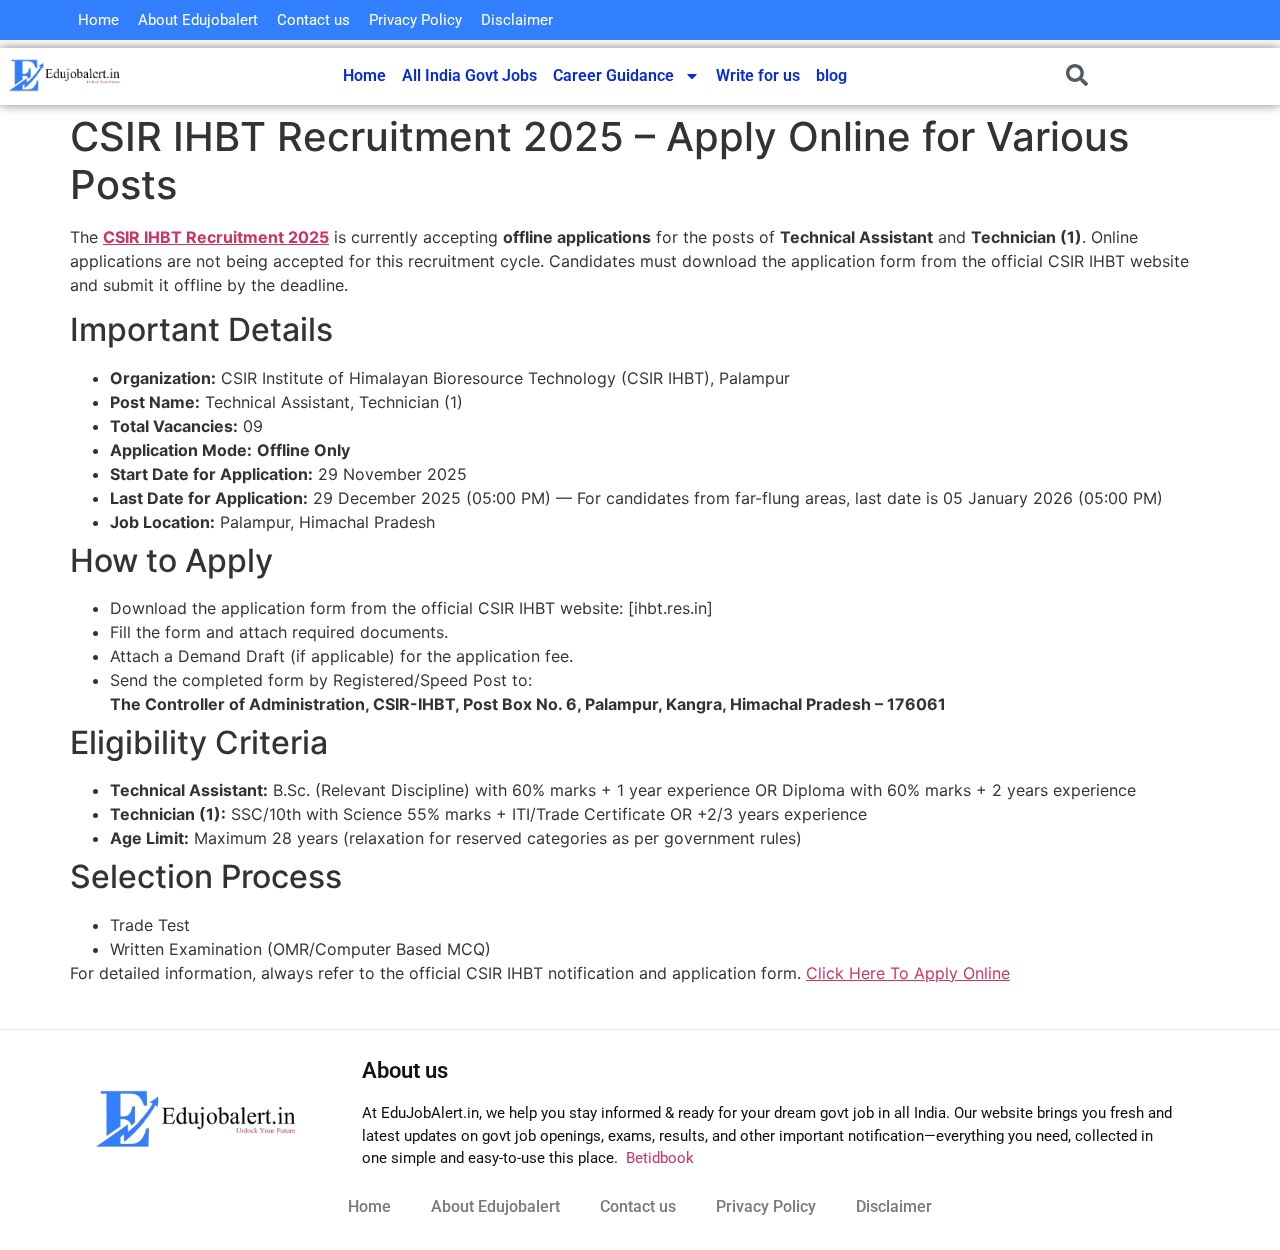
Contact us (313, 20)
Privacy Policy (415, 20)
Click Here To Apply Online (908, 973)
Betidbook (658, 1158)
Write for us (758, 75)
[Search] (1256, 75)
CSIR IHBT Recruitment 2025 (216, 237)
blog (831, 75)
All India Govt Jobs (469, 75)
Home (98, 20)
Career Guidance (613, 75)
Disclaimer (517, 20)
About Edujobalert (198, 20)
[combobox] (1137, 75)
